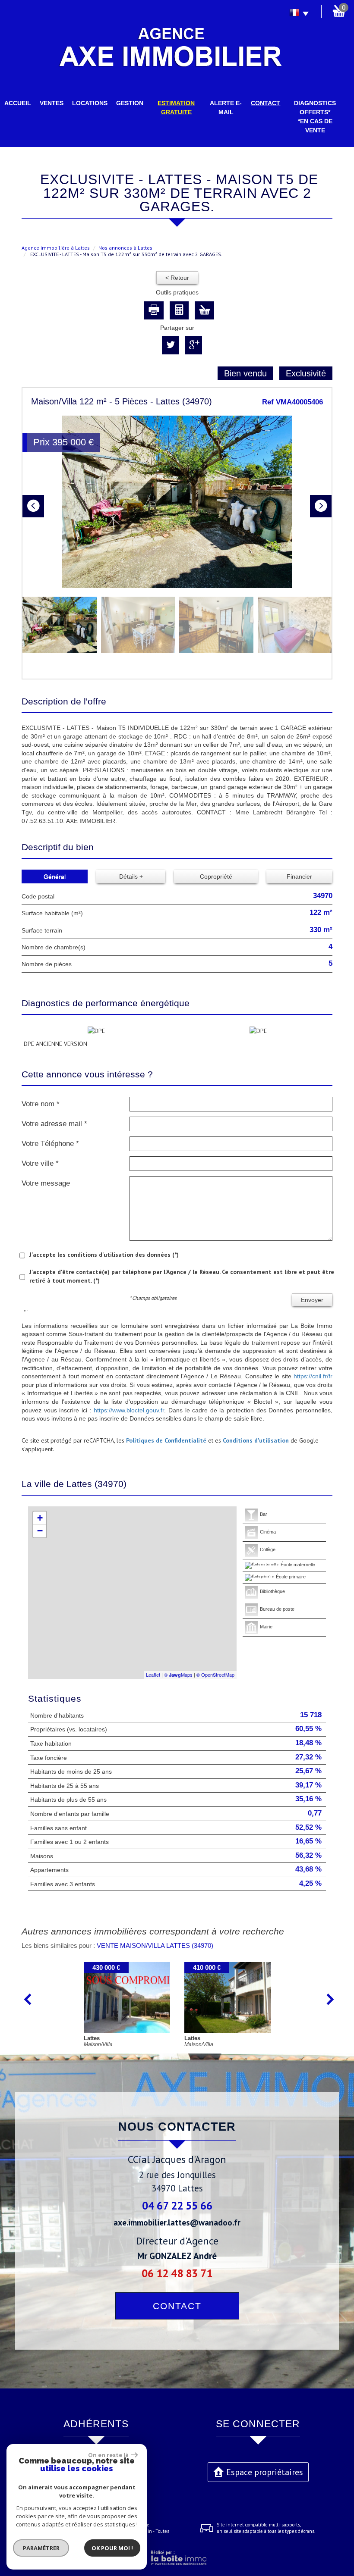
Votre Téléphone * (50, 1144)
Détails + (131, 876)
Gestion (130, 103)
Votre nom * (41, 1104)
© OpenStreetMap (215, 1675)
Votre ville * (40, 1163)
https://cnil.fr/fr (313, 1376)
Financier (299, 876)
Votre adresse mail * (54, 1124)
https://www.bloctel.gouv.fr (129, 1410)
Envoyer (312, 1300)
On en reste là (108, 2455)
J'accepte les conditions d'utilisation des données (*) (104, 1255)
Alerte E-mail (226, 108)
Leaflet (153, 1675)
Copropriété (216, 876)
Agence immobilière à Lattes (56, 248)
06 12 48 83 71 (177, 2273)
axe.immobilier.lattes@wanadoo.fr (177, 2222)
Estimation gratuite (176, 108)
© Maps (178, 1675)
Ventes (52, 103)
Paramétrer (41, 2548)
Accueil (18, 103)
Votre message (46, 1183)
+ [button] (40, 1518)
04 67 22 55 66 (177, 2205)
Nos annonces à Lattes (125, 248)
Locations (90, 103)
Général (55, 876)
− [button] (40, 1531)
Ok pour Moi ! (112, 2548)
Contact (265, 103)
